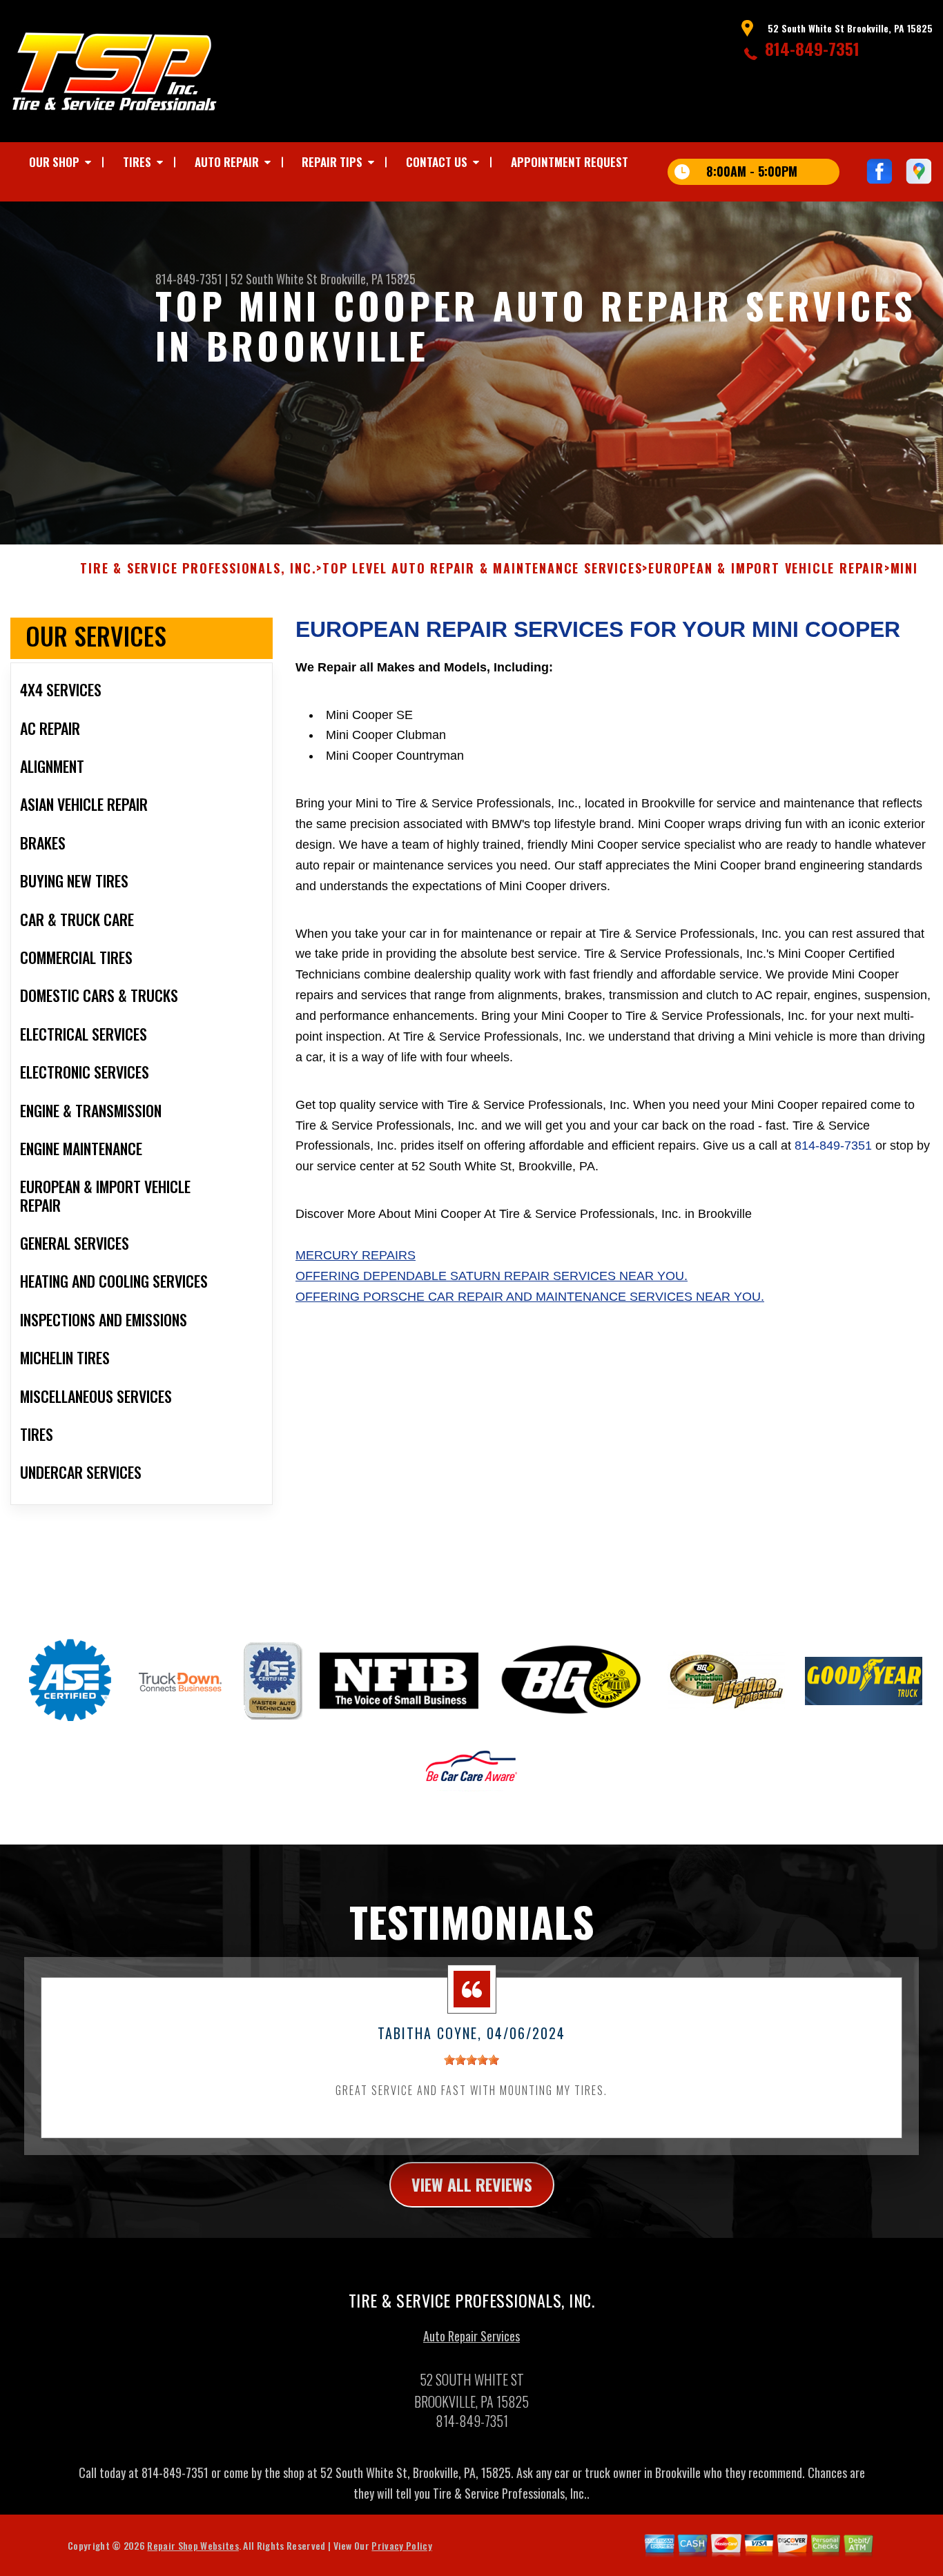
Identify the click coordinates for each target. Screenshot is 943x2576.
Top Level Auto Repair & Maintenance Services (482, 569)
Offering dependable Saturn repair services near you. (492, 1276)
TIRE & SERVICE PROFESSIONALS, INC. (198, 569)
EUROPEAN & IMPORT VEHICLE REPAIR (766, 569)
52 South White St (274, 279)
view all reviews (472, 2184)
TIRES (137, 162)
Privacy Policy (401, 2545)
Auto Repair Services (471, 2336)
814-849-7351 (812, 48)
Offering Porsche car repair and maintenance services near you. (530, 1297)
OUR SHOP (54, 162)
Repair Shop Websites (193, 2545)
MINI (904, 569)
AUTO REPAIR (227, 162)
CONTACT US (437, 162)
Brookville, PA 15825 (368, 279)
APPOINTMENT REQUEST (570, 162)
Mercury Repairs (356, 1255)
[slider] (471, 2060)
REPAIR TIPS (332, 162)
